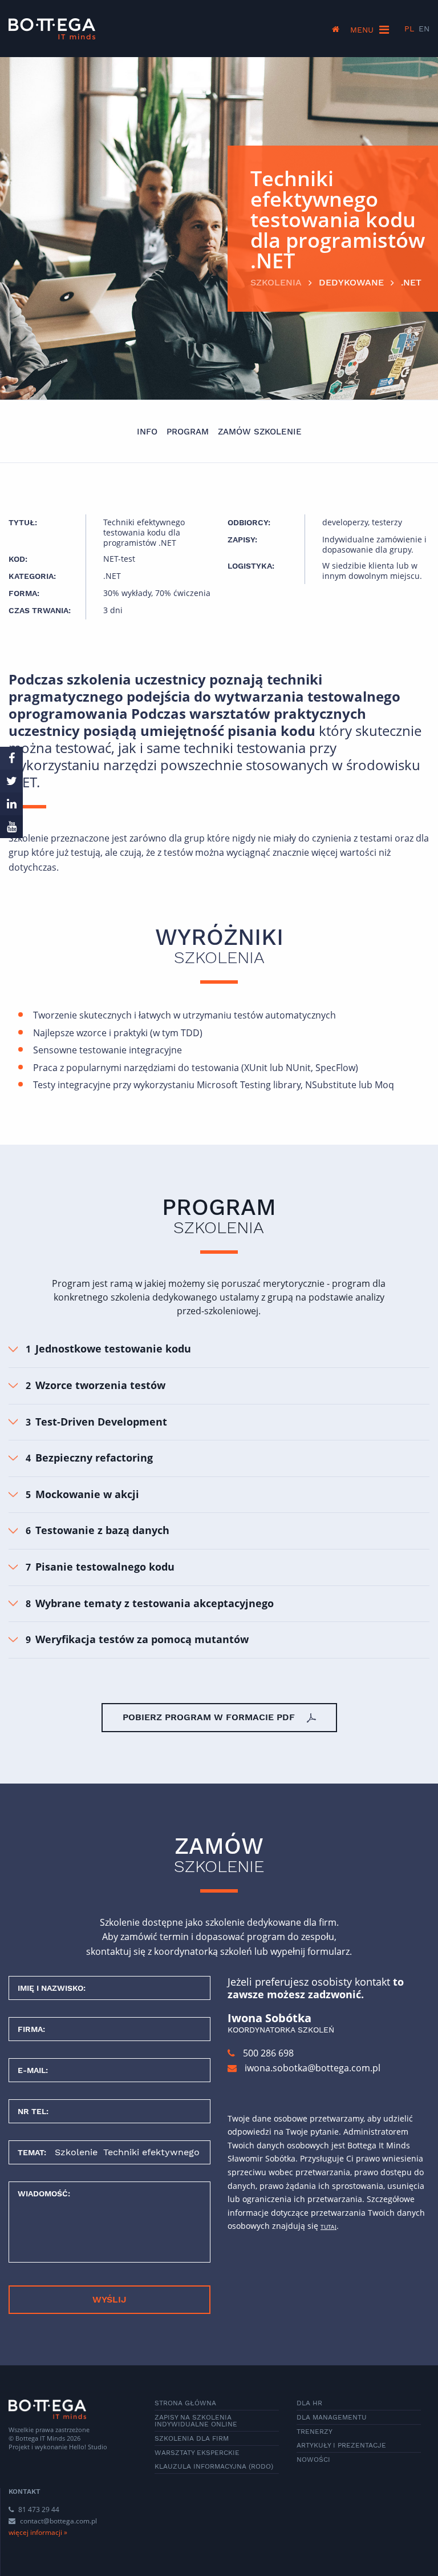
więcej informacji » (38, 2532)
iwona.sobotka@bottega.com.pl (313, 2068)
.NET (411, 282)
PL (409, 29)
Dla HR (309, 2403)
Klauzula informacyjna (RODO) (214, 2466)
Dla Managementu (332, 2417)
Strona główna (185, 2403)
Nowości (313, 2460)
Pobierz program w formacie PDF (210, 1717)
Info (147, 432)
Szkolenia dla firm (192, 2438)
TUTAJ (328, 2227)
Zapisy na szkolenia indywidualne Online (196, 2421)
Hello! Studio (88, 2447)
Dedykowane (351, 282)
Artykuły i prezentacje (341, 2445)
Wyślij (109, 2299)
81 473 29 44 (38, 2509)
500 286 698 (267, 2053)
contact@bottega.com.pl (58, 2521)
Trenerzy (315, 2432)
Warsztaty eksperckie (197, 2453)
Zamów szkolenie (260, 432)
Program (188, 432)
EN (424, 29)
